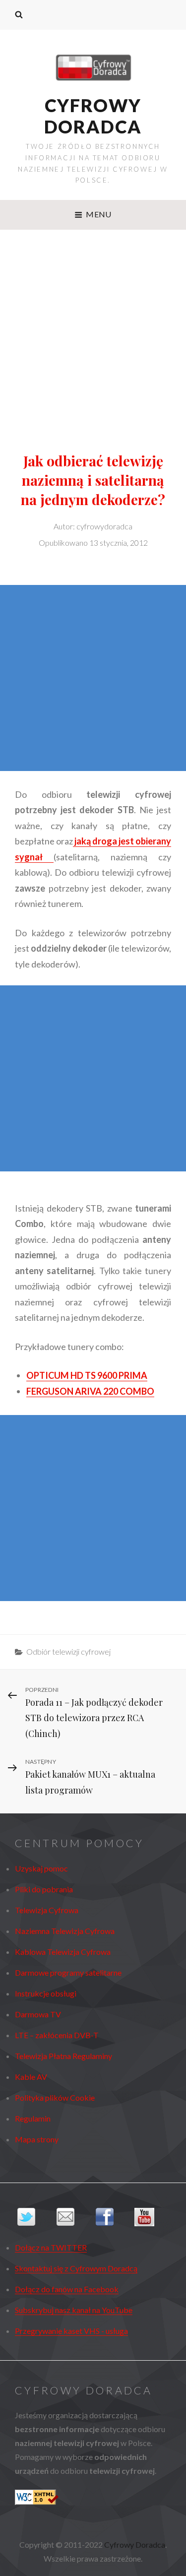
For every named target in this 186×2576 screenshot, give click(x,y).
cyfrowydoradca (104, 526)
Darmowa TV (38, 2014)
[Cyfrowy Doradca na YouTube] (152, 2217)
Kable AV (31, 2077)
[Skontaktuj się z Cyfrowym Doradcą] (74, 2217)
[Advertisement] (93, 328)
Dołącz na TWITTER (51, 2247)
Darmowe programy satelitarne (68, 1972)
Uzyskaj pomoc (41, 1868)
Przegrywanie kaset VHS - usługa (71, 2331)
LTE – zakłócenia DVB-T (57, 2035)
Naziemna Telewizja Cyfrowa (65, 1931)
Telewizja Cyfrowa (47, 1910)
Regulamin (33, 2118)
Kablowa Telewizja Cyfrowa (63, 1952)
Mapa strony (37, 2139)
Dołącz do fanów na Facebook (67, 2289)
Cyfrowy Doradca (93, 116)
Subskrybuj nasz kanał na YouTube (74, 2310)
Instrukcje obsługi (46, 1993)
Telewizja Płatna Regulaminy (63, 2056)
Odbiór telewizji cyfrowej (68, 1651)
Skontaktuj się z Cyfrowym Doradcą (76, 2268)
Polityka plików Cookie (55, 2097)
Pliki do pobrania (44, 1889)
